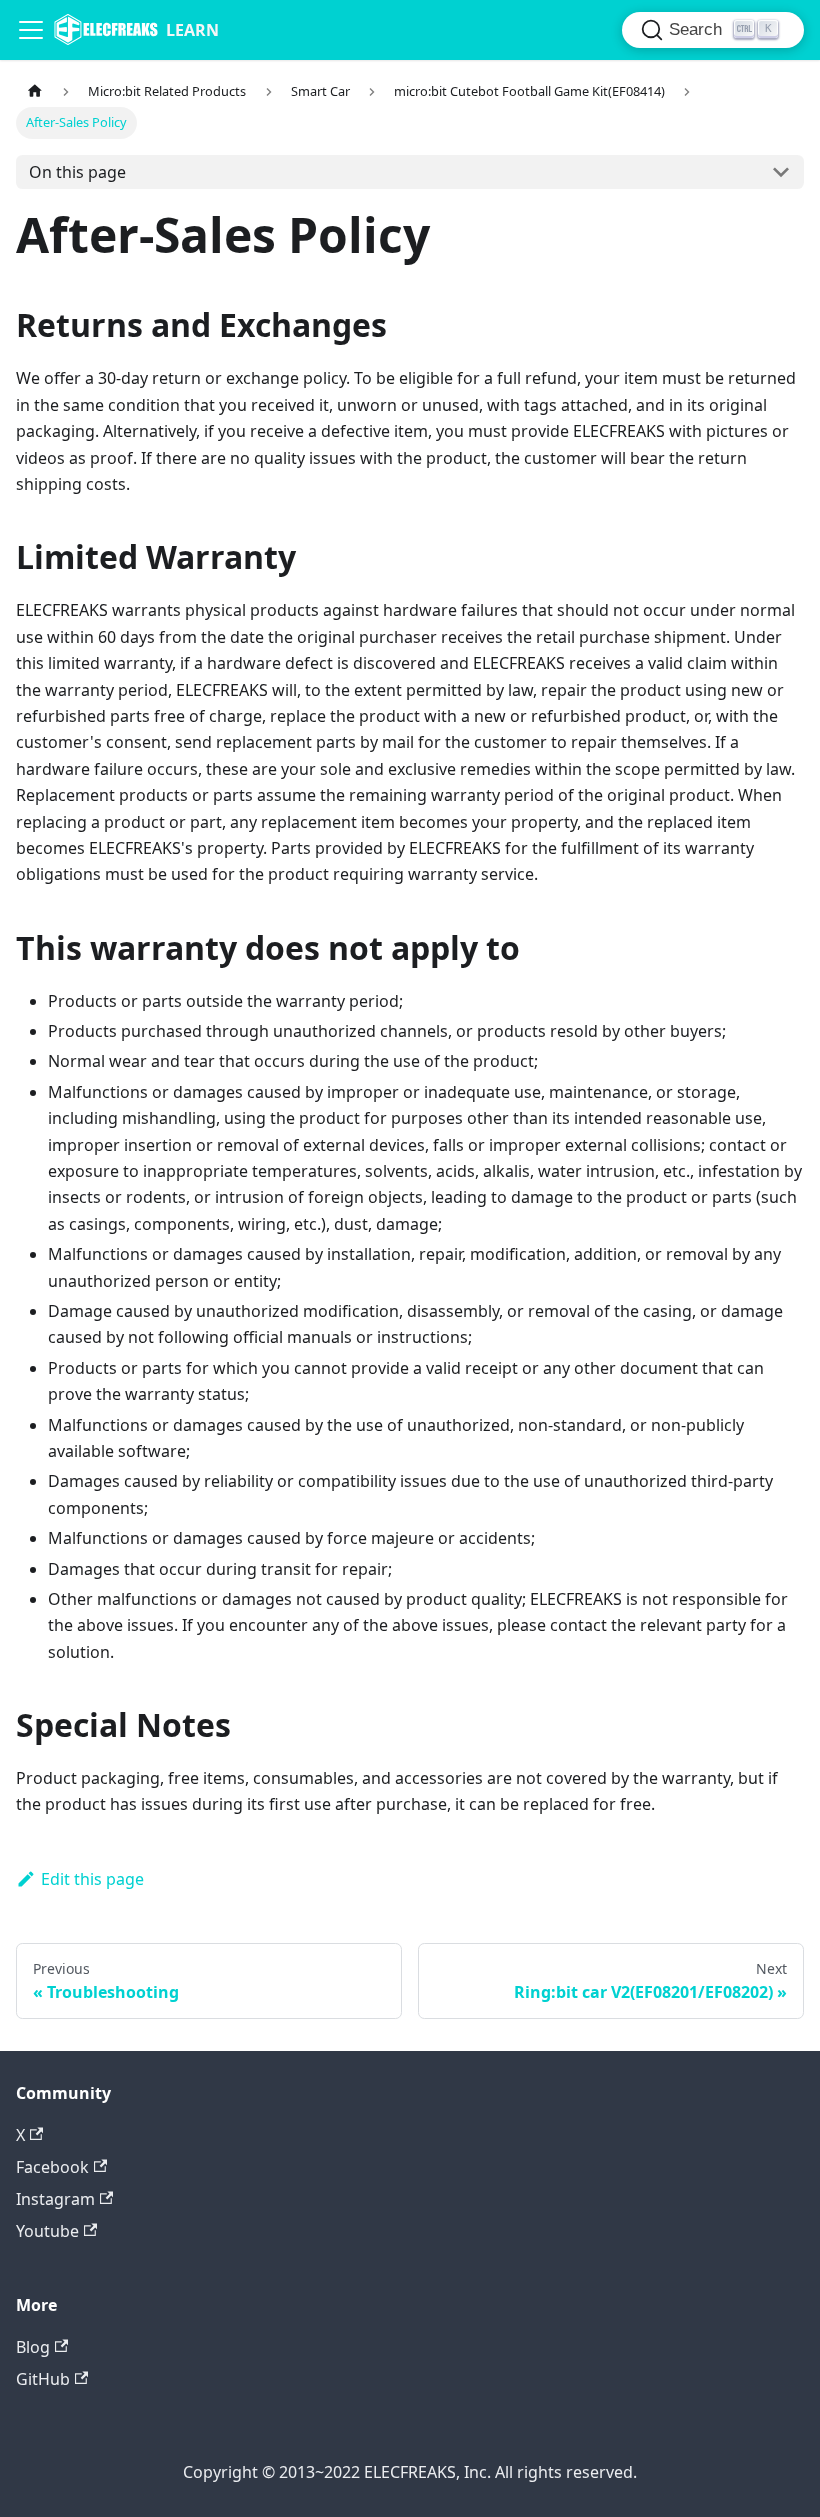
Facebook (52, 2167)
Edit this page (92, 1879)
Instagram (55, 2199)
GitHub (43, 2379)
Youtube (47, 2231)
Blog (33, 2347)
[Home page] (35, 91)
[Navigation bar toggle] (31, 30)
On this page (77, 172)
